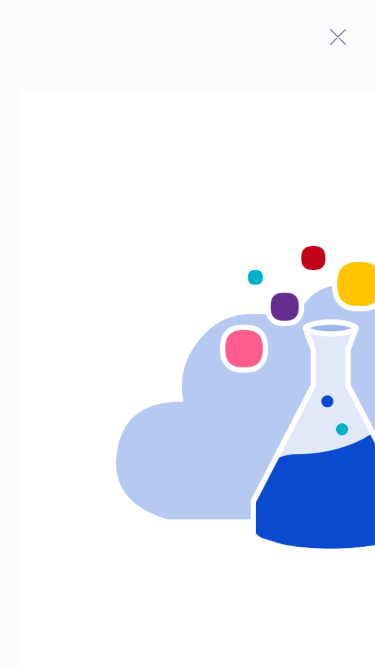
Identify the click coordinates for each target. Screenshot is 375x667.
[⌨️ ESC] (338, 37)
